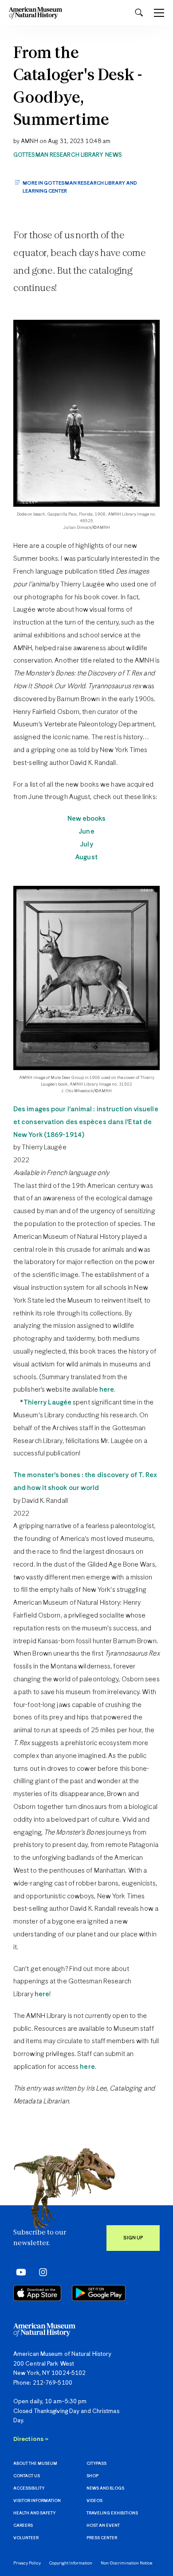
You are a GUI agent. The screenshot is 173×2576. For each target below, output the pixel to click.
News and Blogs (105, 2489)
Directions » (31, 2439)
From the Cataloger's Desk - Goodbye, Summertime (77, 87)
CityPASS (96, 2464)
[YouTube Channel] (19, 2272)
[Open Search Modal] (139, 13)
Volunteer (26, 2538)
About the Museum (35, 2464)
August (86, 857)
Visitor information (37, 2501)
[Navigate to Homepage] (35, 13)
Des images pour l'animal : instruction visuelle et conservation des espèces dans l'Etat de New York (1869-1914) (86, 1122)
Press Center (102, 2538)
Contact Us (27, 2476)
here (107, 1390)
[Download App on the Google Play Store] (99, 2293)
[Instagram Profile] (40, 2272)
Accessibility (29, 2489)
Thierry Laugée (47, 1402)
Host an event (103, 2526)
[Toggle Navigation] (159, 13)
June (86, 832)
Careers (23, 2526)
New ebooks (87, 819)
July (86, 844)
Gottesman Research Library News (68, 155)
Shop (92, 2476)
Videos (94, 2501)
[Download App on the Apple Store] (37, 2293)
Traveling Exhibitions (112, 2513)
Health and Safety (34, 2513)
